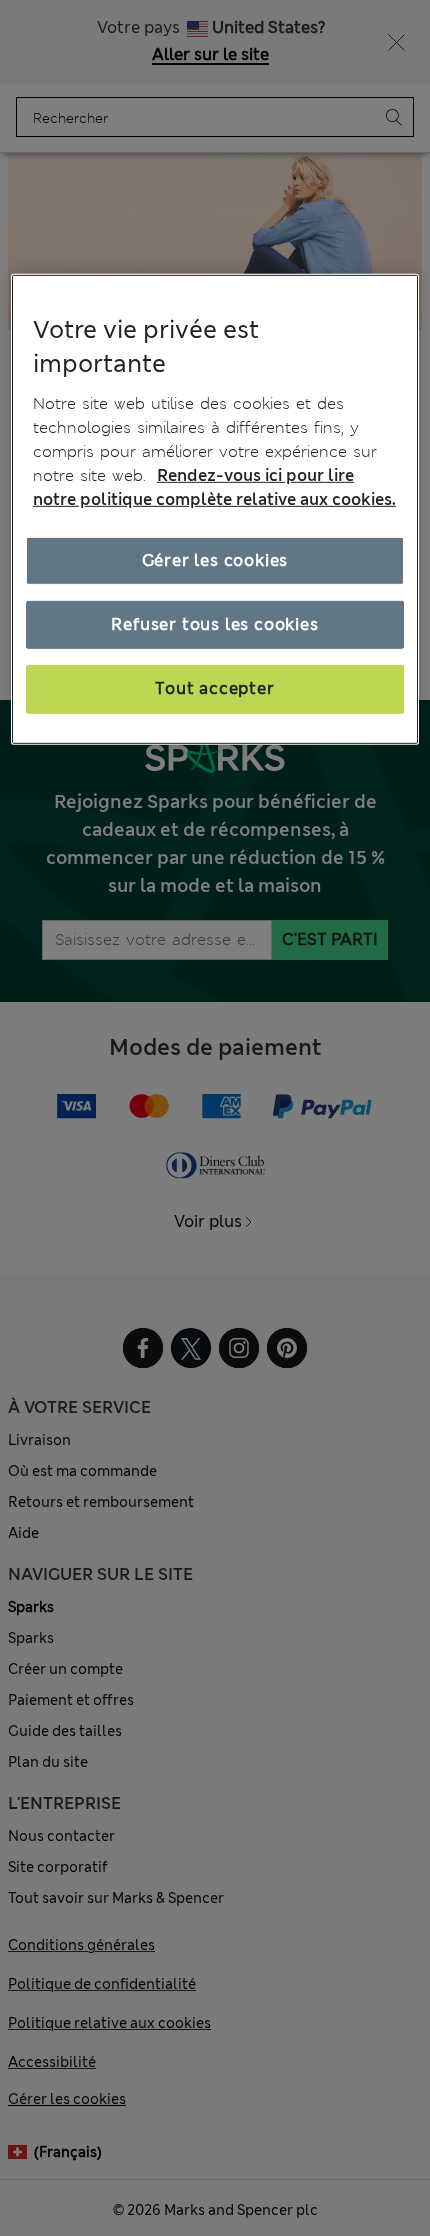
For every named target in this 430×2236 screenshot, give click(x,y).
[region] (215, 509)
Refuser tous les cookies (214, 624)
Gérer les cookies (215, 559)
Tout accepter (214, 688)
